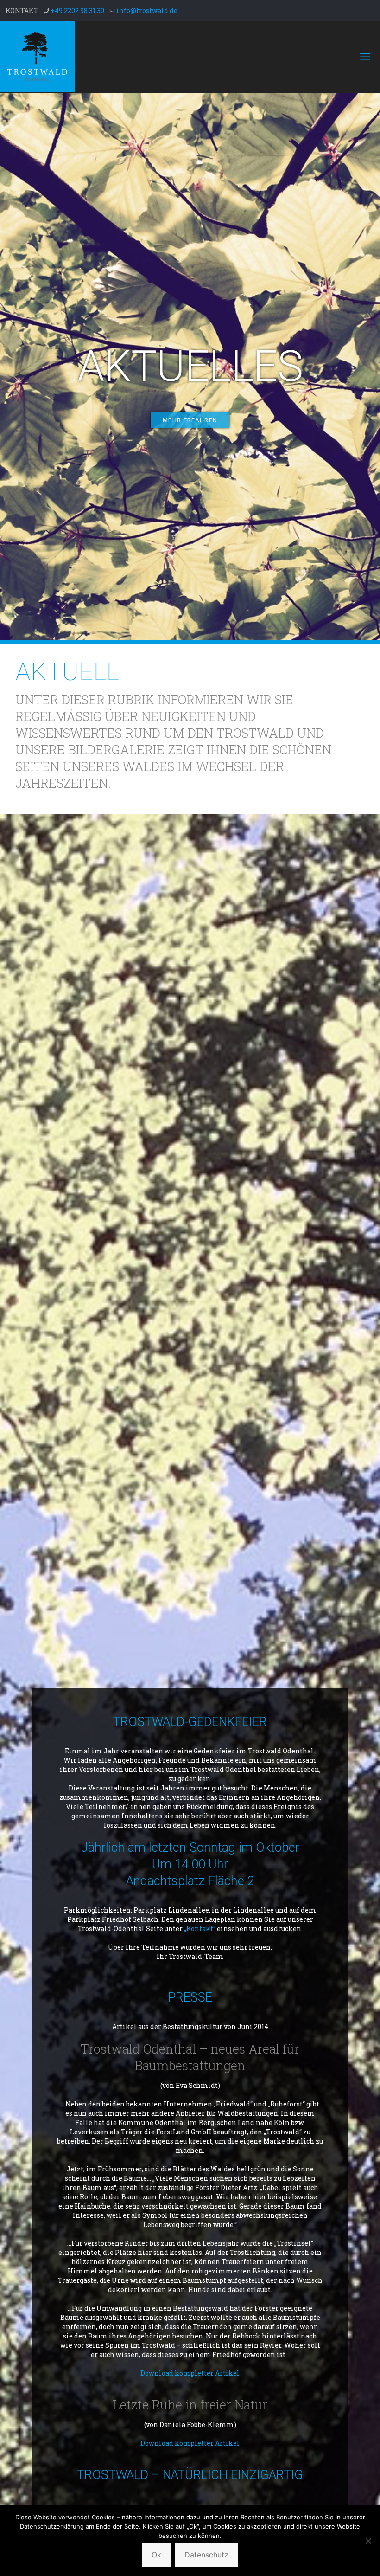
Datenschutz (206, 2555)
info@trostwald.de (147, 10)
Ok (156, 2555)
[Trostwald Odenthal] (37, 57)
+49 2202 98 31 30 (77, 10)
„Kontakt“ (200, 1929)
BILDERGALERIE (116, 750)
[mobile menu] (365, 57)
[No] (368, 2541)
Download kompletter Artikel (190, 2373)
